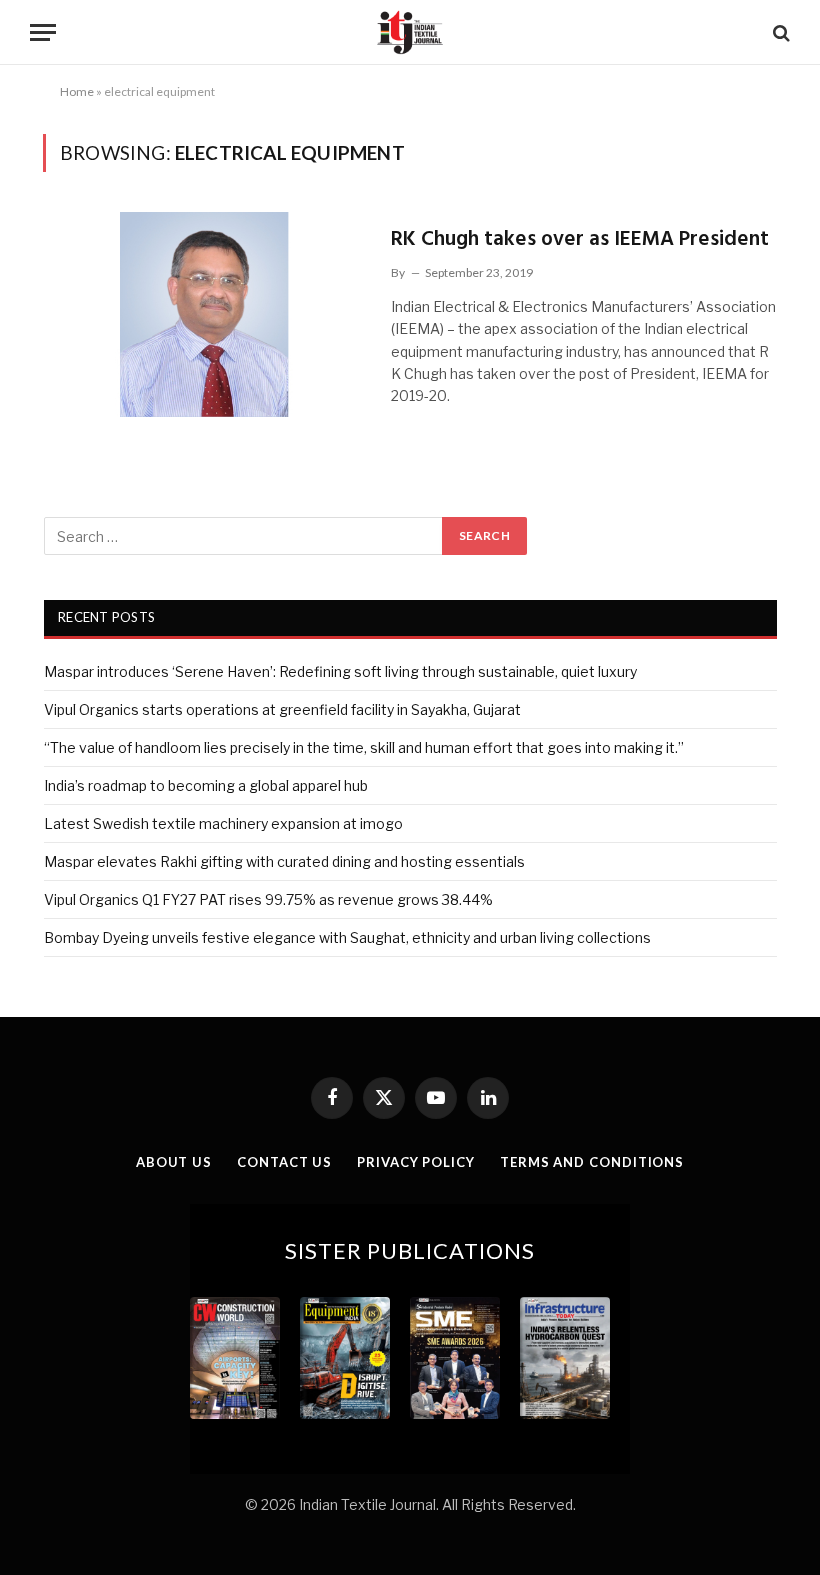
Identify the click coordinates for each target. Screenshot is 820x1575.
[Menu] (43, 32)
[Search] (779, 32)
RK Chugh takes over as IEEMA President (580, 239)
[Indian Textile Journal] (410, 32)
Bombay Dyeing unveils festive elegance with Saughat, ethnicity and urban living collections (347, 937)
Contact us (284, 1162)
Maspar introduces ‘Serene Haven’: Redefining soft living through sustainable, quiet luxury (340, 671)
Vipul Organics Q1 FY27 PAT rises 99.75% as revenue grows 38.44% (268, 899)
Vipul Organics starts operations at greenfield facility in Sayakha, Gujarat (282, 709)
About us (174, 1162)
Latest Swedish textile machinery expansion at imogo (223, 823)
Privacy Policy (416, 1162)
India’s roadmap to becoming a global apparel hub (206, 785)
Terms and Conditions (592, 1162)
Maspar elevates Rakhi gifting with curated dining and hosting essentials (284, 861)
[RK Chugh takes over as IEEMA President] (204, 314)
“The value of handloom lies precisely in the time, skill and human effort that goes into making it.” (364, 747)
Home (77, 91)
